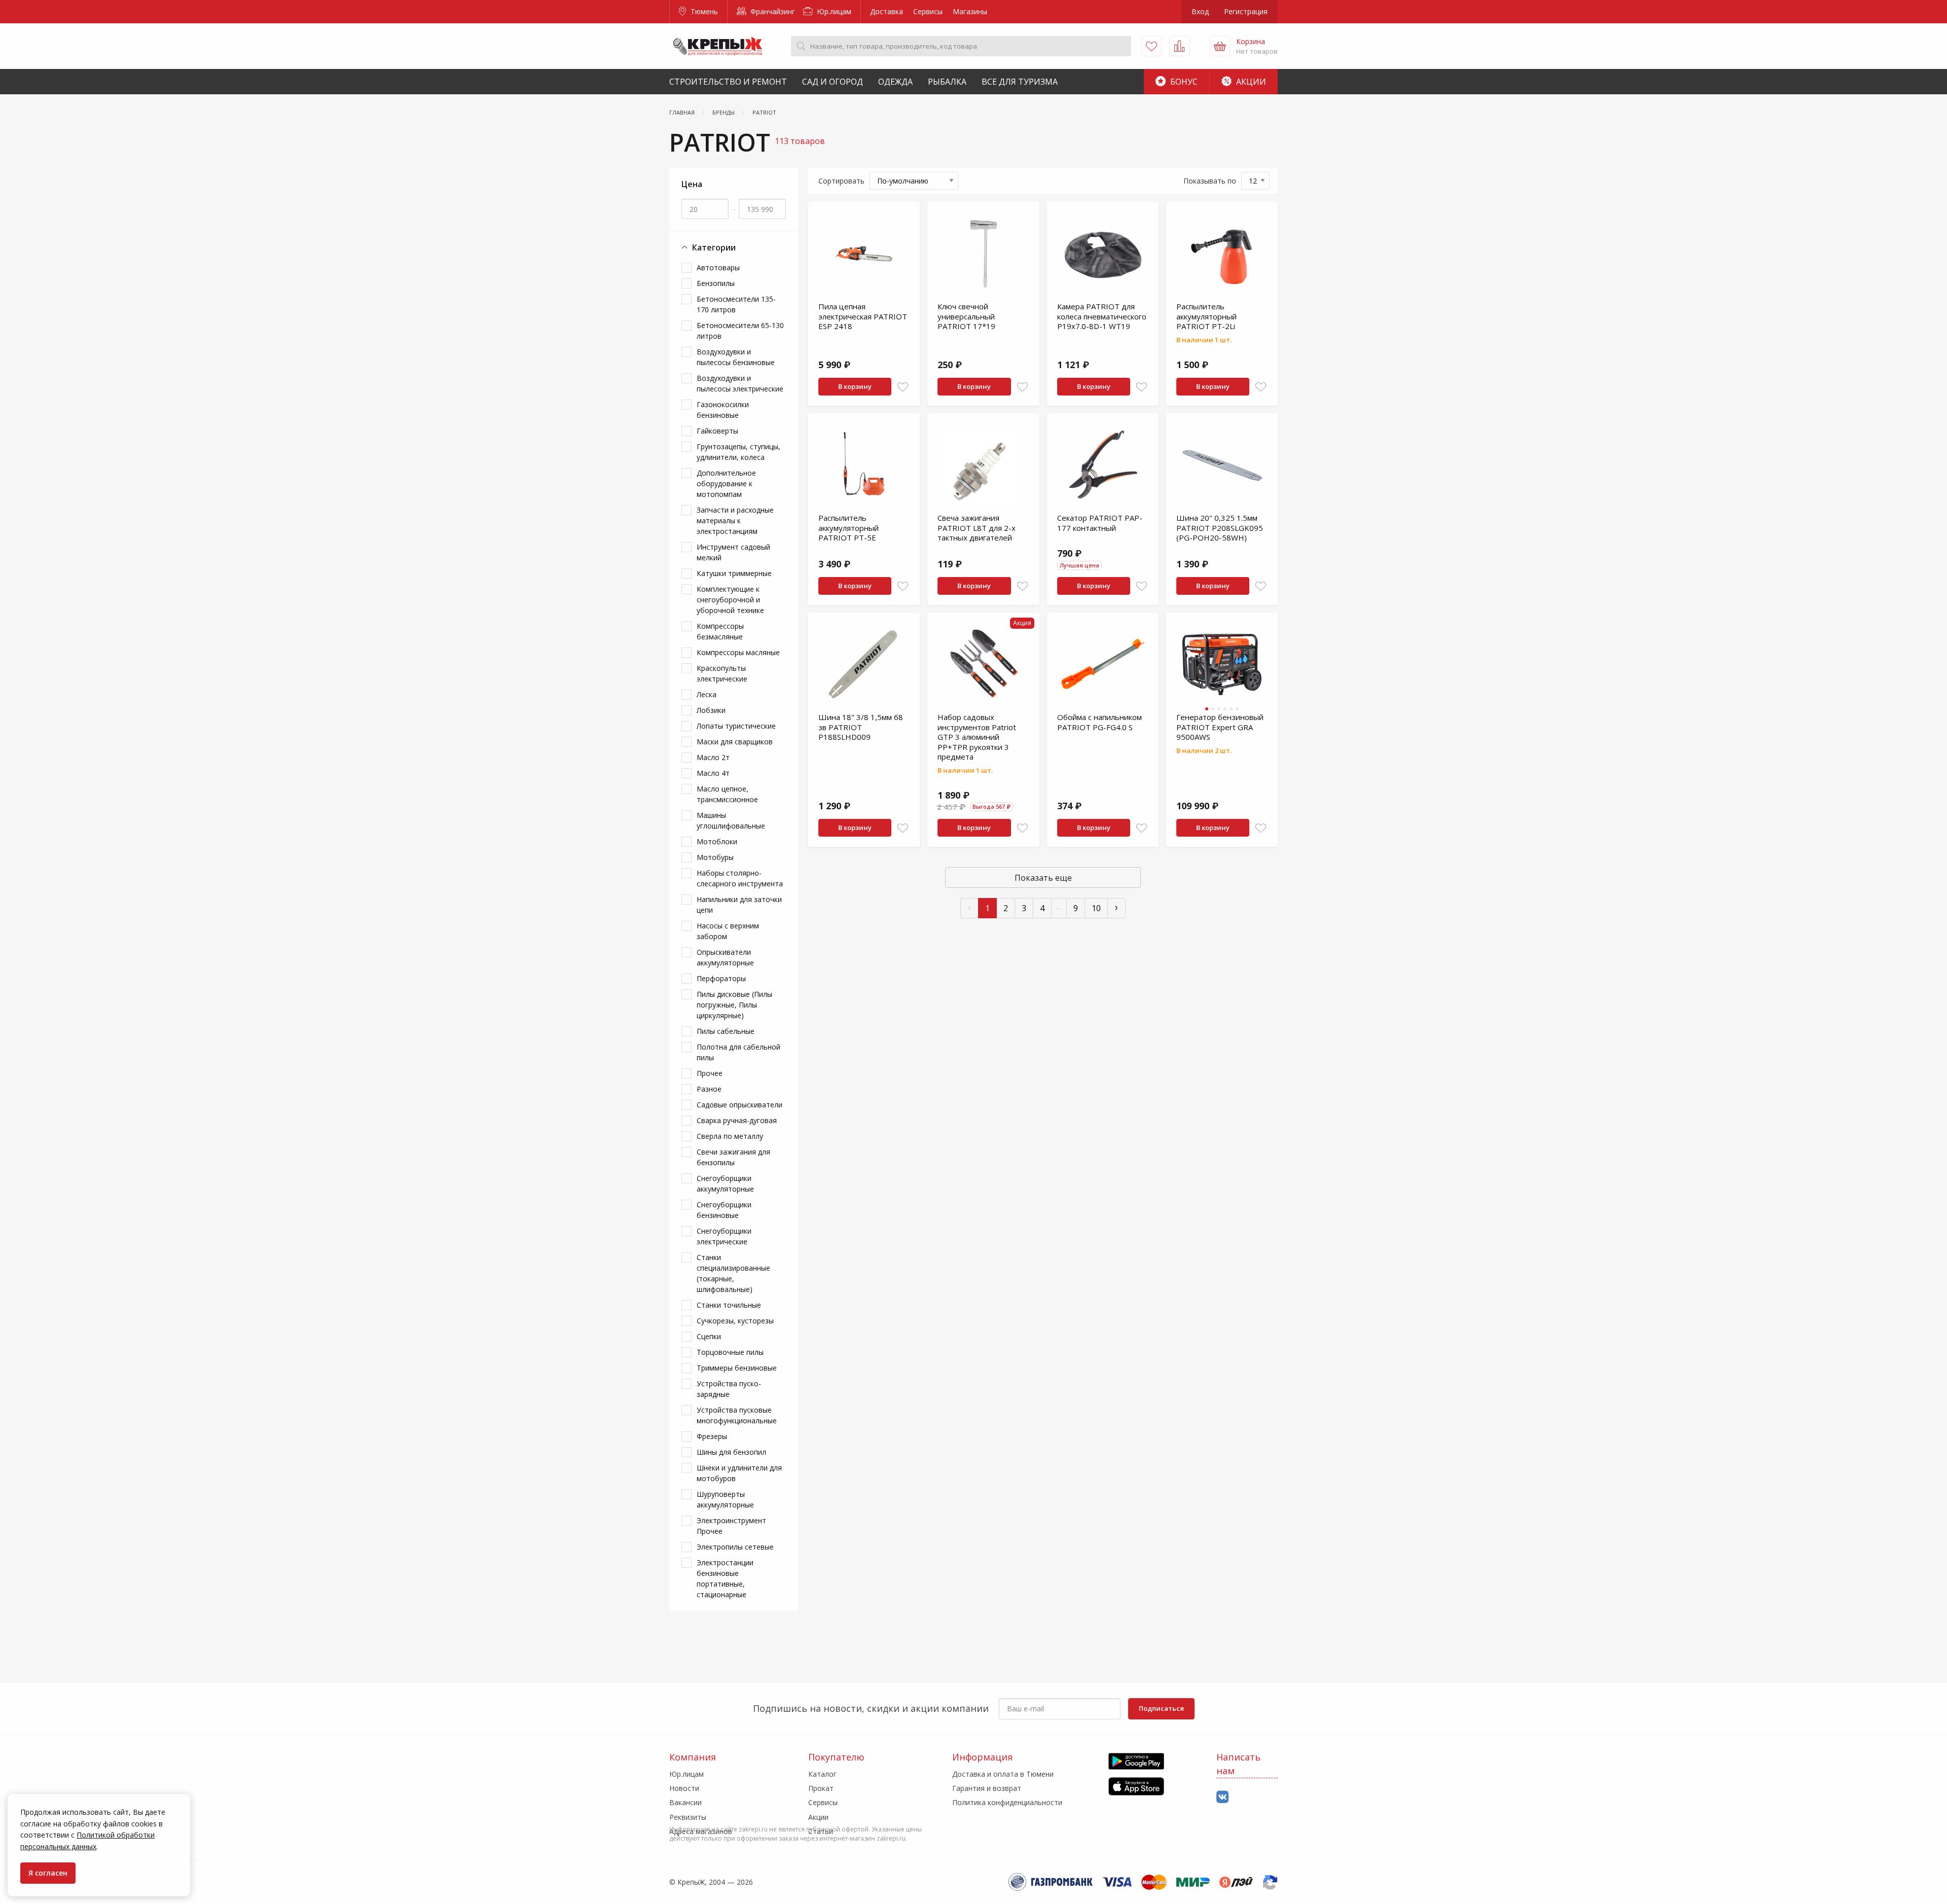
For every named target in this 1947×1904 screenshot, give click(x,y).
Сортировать (841, 181)
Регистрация (1246, 11)
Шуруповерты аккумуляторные (725, 1499)
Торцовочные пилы (730, 1352)
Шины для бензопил (731, 1452)
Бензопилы (716, 283)
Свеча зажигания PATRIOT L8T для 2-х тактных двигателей (977, 528)
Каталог (822, 1774)
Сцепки (709, 1336)
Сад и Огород (833, 82)
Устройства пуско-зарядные (729, 1389)
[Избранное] (1151, 46)
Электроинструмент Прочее (731, 1526)
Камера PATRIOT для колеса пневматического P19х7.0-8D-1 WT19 (1102, 316)
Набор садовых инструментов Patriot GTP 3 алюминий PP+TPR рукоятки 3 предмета (977, 737)
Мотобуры (715, 857)
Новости (684, 1788)
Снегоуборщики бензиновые (724, 1210)
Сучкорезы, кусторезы (735, 1321)
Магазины (970, 11)
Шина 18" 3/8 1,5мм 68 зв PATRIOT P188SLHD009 (861, 727)
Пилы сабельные (726, 1031)
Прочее (710, 1073)
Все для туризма (1020, 82)
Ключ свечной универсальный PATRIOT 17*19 (966, 316)
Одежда (895, 82)
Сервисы (928, 11)
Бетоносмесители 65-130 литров (740, 331)
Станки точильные (729, 1305)
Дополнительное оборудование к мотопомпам (726, 483)
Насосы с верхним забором (728, 931)
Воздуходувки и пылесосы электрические (740, 383)
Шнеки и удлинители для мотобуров (739, 1473)
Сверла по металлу (730, 1136)
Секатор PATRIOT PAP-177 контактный (1100, 523)
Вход (1200, 11)
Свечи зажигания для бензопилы (733, 1157)
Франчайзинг (772, 11)
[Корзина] (1220, 46)
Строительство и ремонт (728, 82)
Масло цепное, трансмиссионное (727, 794)
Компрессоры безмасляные (720, 631)
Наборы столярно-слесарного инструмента (740, 878)
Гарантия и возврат (987, 1788)
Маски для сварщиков (735, 742)
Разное (709, 1089)
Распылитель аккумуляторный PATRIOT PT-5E (849, 528)
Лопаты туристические (736, 726)
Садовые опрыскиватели (740, 1105)
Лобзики (711, 710)
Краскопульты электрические (722, 673)
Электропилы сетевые (735, 1547)
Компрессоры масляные (738, 652)
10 (1096, 908)
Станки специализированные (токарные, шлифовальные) (733, 1273)
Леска (707, 694)
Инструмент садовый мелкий (733, 552)
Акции (1250, 82)
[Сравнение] (1179, 46)
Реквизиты (688, 1817)
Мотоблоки (717, 841)
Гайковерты (717, 431)
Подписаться (1161, 1708)
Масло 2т (713, 757)
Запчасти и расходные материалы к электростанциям (735, 520)
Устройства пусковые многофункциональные (737, 1415)
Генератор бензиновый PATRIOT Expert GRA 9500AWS (1220, 727)
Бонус (1183, 82)
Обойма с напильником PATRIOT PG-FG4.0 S (1099, 722)
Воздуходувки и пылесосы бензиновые (736, 357)
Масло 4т (713, 773)
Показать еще (1043, 878)
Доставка (887, 11)
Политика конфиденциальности (1007, 1802)
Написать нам (1238, 1764)
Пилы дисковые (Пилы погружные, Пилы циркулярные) (734, 1005)
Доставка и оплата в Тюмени (1003, 1774)
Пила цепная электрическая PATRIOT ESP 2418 (863, 316)
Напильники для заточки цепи (739, 905)
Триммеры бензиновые (737, 1368)
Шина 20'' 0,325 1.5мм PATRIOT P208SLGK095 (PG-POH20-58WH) (1220, 528)
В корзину (855, 386)
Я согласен (48, 1873)
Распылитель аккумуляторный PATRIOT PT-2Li (1206, 316)
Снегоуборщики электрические (724, 1236)
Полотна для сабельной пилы (738, 1052)
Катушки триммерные (734, 573)
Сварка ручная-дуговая (737, 1120)
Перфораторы (721, 978)
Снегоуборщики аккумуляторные (725, 1183)
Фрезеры (712, 1436)
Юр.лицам (833, 11)
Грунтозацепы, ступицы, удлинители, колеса (738, 452)
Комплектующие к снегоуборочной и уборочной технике (730, 600)
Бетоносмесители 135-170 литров (736, 304)
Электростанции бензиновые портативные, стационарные (725, 1578)
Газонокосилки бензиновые (723, 410)
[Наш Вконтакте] (1222, 1797)
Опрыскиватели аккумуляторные (725, 957)
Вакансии (686, 1802)
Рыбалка (947, 82)
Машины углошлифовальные (731, 820)
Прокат (821, 1788)
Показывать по (1210, 181)
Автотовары (718, 267)
